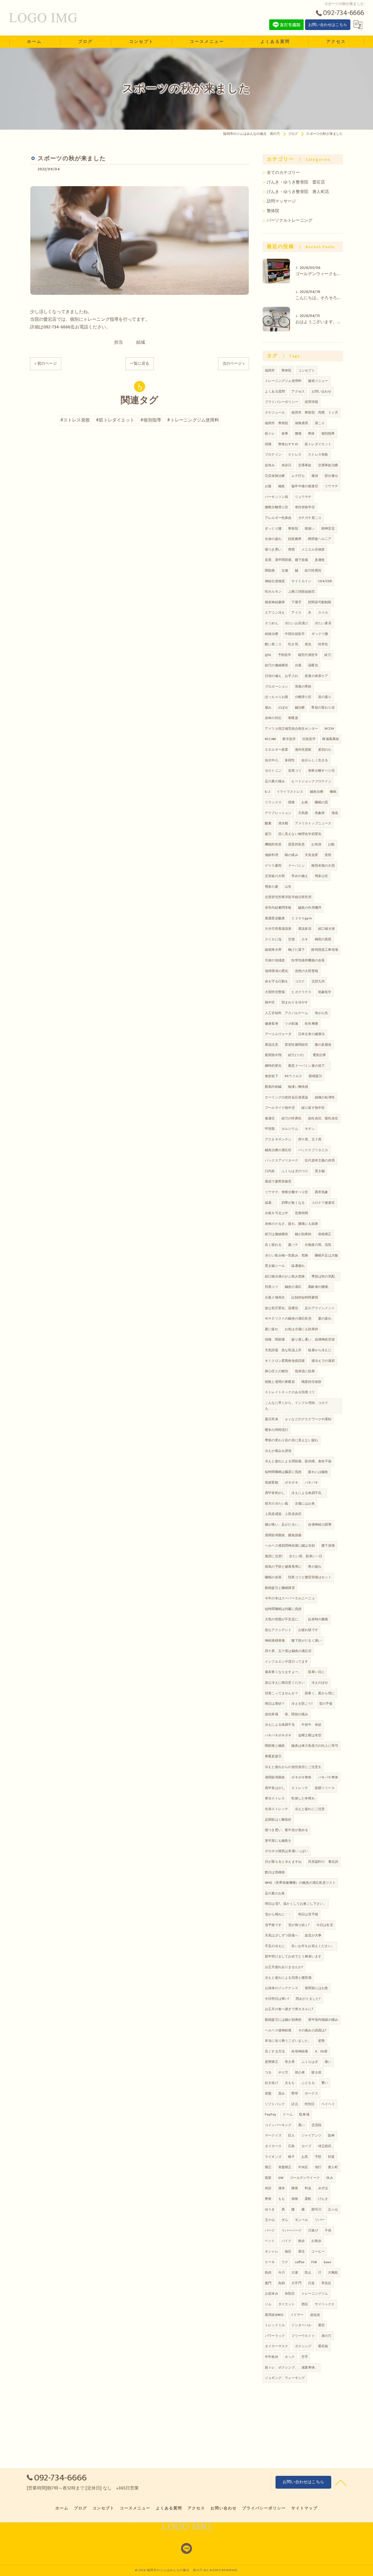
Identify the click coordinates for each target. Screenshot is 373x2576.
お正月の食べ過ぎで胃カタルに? (289, 2009)
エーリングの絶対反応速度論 (287, 1097)
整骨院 (293, 528)
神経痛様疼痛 (275, 1641)
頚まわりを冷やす (295, 1002)
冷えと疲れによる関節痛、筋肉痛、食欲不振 (298, 1461)
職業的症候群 (311, 1382)
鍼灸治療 (317, 792)
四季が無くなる (293, 1203)
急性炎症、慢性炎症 (323, 1118)
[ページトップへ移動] (341, 2482)
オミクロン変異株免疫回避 (285, 1361)
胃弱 (291, 549)
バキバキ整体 (328, 1777)
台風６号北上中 (276, 1213)
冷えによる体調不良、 (308, 1493)
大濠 (295, 2272)
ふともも (308, 2083)
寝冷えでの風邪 (323, 1361)
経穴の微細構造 (276, 665)
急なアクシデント (278, 1630)
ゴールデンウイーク (305, 2178)
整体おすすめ (288, 444)
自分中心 (272, 760)
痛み (268, 708)
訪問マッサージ (281, 201)
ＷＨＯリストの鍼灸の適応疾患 (288, 1318)
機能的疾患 (273, 844)
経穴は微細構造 (276, 1234)
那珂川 (316, 2209)
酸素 (268, 823)
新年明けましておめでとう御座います (293, 1956)
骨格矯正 (325, 1234)
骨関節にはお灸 (316, 1988)
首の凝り (325, 697)
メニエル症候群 (313, 549)
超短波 (315, 2315)
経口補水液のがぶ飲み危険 (285, 1276)
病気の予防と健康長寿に (283, 1567)
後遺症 (270, 1118)
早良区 (326, 2283)
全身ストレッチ (276, 1809)
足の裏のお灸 (275, 1893)
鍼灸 (282, 486)
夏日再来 (272, 1419)
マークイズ (273, 2135)
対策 (331, 2157)
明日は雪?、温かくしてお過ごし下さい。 (296, 1904)
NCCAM (270, 739)
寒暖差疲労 (273, 1756)
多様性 (290, 760)
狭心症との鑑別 (276, 1371)
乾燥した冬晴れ (303, 1798)
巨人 (291, 2135)
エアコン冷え (275, 613)
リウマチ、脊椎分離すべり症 (287, 1192)
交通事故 (305, 465)
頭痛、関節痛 (275, 1339)
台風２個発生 (275, 1297)
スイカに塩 (273, 939)
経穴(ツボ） (297, 1055)
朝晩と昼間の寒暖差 (280, 1382)
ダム (285, 2220)
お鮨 (331, 844)
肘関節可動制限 (320, 602)
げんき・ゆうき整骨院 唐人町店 (298, 192)
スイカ (323, 613)
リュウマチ (303, 497)
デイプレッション (278, 813)
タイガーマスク (276, 2346)
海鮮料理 (272, 855)
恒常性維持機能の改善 (308, 960)
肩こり (320, 423)
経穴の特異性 (291, 1118)
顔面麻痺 (295, 539)
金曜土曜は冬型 (310, 1735)
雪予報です (273, 1925)
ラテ (285, 2262)
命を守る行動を (276, 981)
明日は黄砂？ (275, 1704)
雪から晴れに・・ (278, 1914)
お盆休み (272, 2293)
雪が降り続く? (299, 1925)
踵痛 (291, 802)
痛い (328, 2062)
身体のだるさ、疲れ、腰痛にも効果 (291, 1224)
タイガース (273, 2146)
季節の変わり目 (323, 708)
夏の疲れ (325, 1318)
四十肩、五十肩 (310, 1139)
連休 (282, 2188)
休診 (268, 2188)
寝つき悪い (273, 549)
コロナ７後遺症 (323, 1203)
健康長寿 (272, 1024)
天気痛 (303, 813)
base (328, 2262)
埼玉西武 (325, 2146)
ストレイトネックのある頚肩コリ (290, 1392)
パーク (270, 2230)
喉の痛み (291, 855)
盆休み (270, 465)
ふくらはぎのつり (295, 1171)
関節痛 (270, 571)
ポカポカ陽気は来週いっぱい (287, 1851)
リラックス (273, 802)
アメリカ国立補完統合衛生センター (291, 729)
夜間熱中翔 (273, 1055)
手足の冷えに (275, 1946)
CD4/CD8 (325, 581)
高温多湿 (305, 929)
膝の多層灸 (323, 1045)
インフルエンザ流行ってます (287, 1662)
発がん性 (322, 1013)
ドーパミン (296, 866)
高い (301, 2125)
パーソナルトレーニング (290, 221)
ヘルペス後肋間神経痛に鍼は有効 (290, 1546)
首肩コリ (295, 771)
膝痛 (295, 2188)
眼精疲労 (316, 1076)
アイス (296, 613)
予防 (318, 2157)
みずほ (323, 2188)
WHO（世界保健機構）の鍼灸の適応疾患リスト (300, 1883)
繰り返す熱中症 (313, 1108)
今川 (282, 2272)
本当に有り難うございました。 (288, 2041)
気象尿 (320, 813)
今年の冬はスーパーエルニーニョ (290, 1598)
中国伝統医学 (295, 634)
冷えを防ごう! (302, 1704)
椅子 (291, 2157)
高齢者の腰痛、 (320, 1287)
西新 (268, 2178)
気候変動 (272, 1482)
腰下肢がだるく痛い (306, 1641)
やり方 (283, 2072)
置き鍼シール (275, 1266)
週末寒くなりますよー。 (283, 1672)
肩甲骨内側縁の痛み (323, 2020)
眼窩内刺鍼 (273, 1087)
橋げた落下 (296, 950)
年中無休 (272, 2357)
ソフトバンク (275, 2104)
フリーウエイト (303, 2336)
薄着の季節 (303, 687)
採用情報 (311, 402)
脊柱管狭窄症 (305, 507)
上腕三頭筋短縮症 (301, 592)
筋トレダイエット (318, 444)
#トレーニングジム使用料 (193, 420)
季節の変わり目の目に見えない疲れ (291, 1440)
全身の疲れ (273, 539)
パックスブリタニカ (313, 1150)
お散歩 (316, 2241)
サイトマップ (304, 2508)
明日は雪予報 (308, 1914)
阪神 (331, 2135)
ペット (270, 2241)
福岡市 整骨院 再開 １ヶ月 (315, 412)
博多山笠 (322, 876)
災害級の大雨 (275, 876)
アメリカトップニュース (313, 823)
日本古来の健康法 (312, 1034)
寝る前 (316, 2072)
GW (281, 2178)
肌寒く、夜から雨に (320, 1693)
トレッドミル (275, 2325)
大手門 (296, 2283)
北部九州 (318, 981)
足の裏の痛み (275, 781)
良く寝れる (273, 1245)
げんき (323, 2199)
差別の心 (325, 750)
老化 (308, 644)
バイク (287, 2241)
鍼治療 (300, 708)
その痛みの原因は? (312, 2030)
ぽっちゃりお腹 (276, 697)
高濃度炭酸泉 (275, 918)
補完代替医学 (308, 655)
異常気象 (322, 1192)
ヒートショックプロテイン (311, 781)
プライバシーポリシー (282, 402)
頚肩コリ (272, 1287)
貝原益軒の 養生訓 (323, 1862)
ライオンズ (273, 2157)
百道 (311, 2283)
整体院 (273, 211)
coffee (300, 2262)
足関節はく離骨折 (278, 1820)
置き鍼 (320, 1171)
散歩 (301, 2241)
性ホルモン (273, 592)
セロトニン (273, 771)
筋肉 (268, 2272)
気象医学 (325, 992)
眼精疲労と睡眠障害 (280, 1588)
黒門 (268, 2283)
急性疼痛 (272, 1714)
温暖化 (313, 665)
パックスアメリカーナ (282, 1160)
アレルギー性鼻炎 (278, 518)
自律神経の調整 (320, 1525)
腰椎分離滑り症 (276, 507)
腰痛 (298, 433)
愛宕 (321, 2325)
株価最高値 (331, 739)
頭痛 (268, 444)
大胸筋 (333, 2272)
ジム (268, 2304)
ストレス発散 (318, 454)
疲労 (268, 834)
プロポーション (276, 687)
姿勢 (321, 2041)
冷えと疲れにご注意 (310, 1809)
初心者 (300, 2072)
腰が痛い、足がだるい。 (283, 1525)
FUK (314, 2262)
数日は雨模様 (275, 1872)
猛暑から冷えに (320, 1350)
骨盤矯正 (285, 2167)
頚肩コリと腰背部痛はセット (310, 1577)
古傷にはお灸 (305, 1504)
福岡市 (270, 370)
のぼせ (283, 708)
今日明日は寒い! (277, 1999)
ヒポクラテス (301, 992)
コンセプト (307, 370)
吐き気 (293, 644)
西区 (305, 2304)
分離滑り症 (303, 697)
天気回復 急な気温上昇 (283, 1350)
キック (290, 2357)
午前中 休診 (311, 1725)
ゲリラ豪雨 (273, 866)
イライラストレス (290, 792)
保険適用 (302, 423)
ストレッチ (300, 1788)
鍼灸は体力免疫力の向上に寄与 (315, 1746)
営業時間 (302, 1213)
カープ (307, 2146)
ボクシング (303, 2346)
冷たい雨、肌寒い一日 (306, 1556)
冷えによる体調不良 (280, 1725)
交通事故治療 (328, 465)
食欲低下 (272, 1076)
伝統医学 (309, 739)
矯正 (268, 2167)
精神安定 (328, 528)
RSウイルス (293, 1076)
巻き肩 (290, 2062)
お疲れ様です (308, 1630)
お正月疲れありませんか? (284, 1967)
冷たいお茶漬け (296, 623)
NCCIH (329, 729)
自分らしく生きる (315, 760)
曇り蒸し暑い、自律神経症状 (313, 1339)
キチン (310, 1129)
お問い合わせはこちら (328, 25)
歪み (282, 2093)
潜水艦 (283, 823)
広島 (291, 2146)
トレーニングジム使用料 (283, 381)
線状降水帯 (273, 950)
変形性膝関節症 (296, 1045)
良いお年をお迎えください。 (313, 1946)
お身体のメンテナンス (282, 1988)
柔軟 (308, 2199)
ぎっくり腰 (273, 528)
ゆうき (270, 2209)
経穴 (328, 655)
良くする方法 (275, 2051)
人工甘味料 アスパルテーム (287, 1013)
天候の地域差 (275, 960)
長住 (301, 2251)
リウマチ (331, 486)
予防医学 (285, 655)
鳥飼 (282, 2283)
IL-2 (267, 792)
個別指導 (328, 433)
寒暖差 (293, 718)
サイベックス (325, 2304)
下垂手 (296, 602)
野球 (295, 2093)
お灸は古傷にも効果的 (301, 1329)
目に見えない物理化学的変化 (300, 834)
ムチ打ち (298, 476)
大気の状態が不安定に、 (283, 1619)
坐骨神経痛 (300, 2051)
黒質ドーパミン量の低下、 (308, 1066)
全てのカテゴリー (283, 173)
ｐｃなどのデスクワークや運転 (308, 1419)
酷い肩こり (273, 644)
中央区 (303, 2167)
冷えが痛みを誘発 (278, 1451)
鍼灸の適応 (293, 1287)
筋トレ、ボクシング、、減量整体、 (291, 2367)
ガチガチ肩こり (310, 518)
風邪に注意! (274, 1556)
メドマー (297, 2315)
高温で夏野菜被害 (278, 1181)
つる (268, 2072)
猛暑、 (270, 1203)
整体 (311, 433)
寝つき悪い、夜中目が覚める (287, 1830)
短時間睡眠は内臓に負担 (283, 1609)
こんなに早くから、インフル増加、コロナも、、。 (297, 1406)
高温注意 (272, 1045)
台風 (298, 665)
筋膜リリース (325, 1788)
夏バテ (293, 1245)
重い (325, 2083)
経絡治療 (272, 634)
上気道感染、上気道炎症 (283, 1514)
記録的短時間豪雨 (305, 1297)
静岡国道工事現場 (325, 950)
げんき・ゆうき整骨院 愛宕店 (296, 182)
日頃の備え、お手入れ (282, 676)
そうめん (272, 623)
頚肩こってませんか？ (282, 1693)
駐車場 (304, 2114)
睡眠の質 (322, 802)
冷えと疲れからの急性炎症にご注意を (293, 1767)
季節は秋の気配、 (325, 1276)
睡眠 (333, 792)
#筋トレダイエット (115, 420)
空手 (305, 2357)
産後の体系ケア (316, 676)
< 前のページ (45, 363)
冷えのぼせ (320, 1683)
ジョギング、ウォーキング (285, 2378)
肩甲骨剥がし (275, 1493)
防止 (308, 2272)
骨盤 (268, 2093)
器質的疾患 (296, 844)
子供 (328, 2230)
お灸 (305, 802)
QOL (268, 655)
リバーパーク (291, 2230)
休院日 (290, 2293)
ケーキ (270, 2262)
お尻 (305, 2157)
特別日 (310, 2104)
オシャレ (272, 2251)
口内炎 (270, 1171)
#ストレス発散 (75, 420)
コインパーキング (278, 2125)
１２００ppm (301, 918)
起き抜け (272, 2083)
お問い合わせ (322, 391)
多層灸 (320, 560)
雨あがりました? (308, 1999)
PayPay (270, 2114)
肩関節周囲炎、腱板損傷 (283, 1535)
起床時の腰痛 (318, 1619)
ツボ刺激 (291, 1024)
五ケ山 (270, 2220)
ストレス (295, 454)
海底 (335, 813)
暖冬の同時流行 (276, 1430)
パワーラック (275, 2336)
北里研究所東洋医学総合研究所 (288, 897)
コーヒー (318, 2251)
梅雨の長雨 (323, 939)
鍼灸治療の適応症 (278, 1150)
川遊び (313, 2230)
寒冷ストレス (275, 1798)
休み (330, 2178)
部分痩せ (331, 476)
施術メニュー (318, 381)
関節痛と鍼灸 (275, 1746)
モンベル (302, 2220)
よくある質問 (275, 391)
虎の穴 (326, 2336)
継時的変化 (273, 1066)
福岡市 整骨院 (276, 423)
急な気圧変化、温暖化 (282, 1308)
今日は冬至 (325, 1925)
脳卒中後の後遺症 (305, 486)
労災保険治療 (275, 476)
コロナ (300, 981)
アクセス (298, 391)
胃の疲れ (315, 1567)
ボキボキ (291, 1482)
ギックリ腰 (320, 634)
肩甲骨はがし (275, 1788)
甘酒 (291, 939)
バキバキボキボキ (278, 1735)
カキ (305, 939)
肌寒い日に (316, 1672)
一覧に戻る (140, 363)
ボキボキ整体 (301, 1777)
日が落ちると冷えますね (283, 1862)
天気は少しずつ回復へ (282, 1935)
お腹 (268, 486)
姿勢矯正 (272, 2062)
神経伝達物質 (275, 581)
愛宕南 (323, 2346)
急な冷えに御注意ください (285, 1683)
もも (282, 2199)
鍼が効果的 (303, 1234)
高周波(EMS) (274, 2315)
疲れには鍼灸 (318, 1472)
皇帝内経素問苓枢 (278, 908)
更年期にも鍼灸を (278, 1841)
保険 (295, 2199)
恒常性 (323, 644)
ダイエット (287, 2304)
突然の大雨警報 (307, 971)
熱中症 (270, 1002)
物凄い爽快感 (298, 1087)
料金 (308, 2188)
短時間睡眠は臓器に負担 (283, 1472)
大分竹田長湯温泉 (278, 929)
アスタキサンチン (278, 1139)
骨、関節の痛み (296, 1714)
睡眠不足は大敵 (326, 1255)
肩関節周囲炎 (275, 1777)
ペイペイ (328, 2104)
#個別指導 (151, 420)
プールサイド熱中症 (280, 1108)
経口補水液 (326, 929)
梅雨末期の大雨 (323, 866)
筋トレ (270, 433)
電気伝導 (319, 1055)
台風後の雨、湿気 (318, 1245)
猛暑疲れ (298, 1266)
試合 (295, 2104)
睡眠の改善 (273, 1577)
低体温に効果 (305, 1371)
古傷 (285, 571)
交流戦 (317, 2125)
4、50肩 (321, 2051)
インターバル (301, 2325)
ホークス (311, 2093)
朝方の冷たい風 (276, 1504)
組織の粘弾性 (325, 1097)
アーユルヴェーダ (278, 1034)
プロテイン (273, 454)
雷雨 (328, 855)
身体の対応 (273, 718)
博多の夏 (272, 887)
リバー (320, 2220)
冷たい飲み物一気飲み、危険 (287, 1255)
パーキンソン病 (276, 497)
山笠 (288, 887)
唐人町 (333, 2167)
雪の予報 (326, 1704)
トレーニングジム (315, 2293)
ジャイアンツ (311, 2135)
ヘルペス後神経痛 (278, 2030)
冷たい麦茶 (323, 623)
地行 (318, 2167)
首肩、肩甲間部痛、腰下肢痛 (287, 560)
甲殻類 (270, 1129)
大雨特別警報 (275, 992)
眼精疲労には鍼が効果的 (283, 2020)
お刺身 (316, 844)
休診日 (287, 465)
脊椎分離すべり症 (321, 771)
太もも (290, 2083)
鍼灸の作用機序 (310, 908)
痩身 (315, 476)
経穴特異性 (313, 571)
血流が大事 (313, 1935)
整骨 (268, 2199)
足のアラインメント (320, 1308)
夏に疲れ (272, 1329)
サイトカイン (301, 581)
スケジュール (275, 412)
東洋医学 (289, 739)
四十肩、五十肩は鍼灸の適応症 (288, 1651)
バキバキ (311, 1482)
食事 (285, 433)
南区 (288, 2251)
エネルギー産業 (276, 750)
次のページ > (234, 363)
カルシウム (290, 1129)
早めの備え (300, 876)
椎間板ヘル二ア (320, 539)
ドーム (288, 2114)
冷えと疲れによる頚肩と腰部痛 (288, 1978)
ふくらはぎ (310, 2062)
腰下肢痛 (328, 1546)
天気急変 (311, 855)
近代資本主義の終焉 (320, 1160)
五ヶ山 (333, 2209)
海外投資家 (303, 750)
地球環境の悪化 (276, 971)
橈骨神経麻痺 (275, 602)
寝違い (310, 528)
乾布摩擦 (311, 1024)
